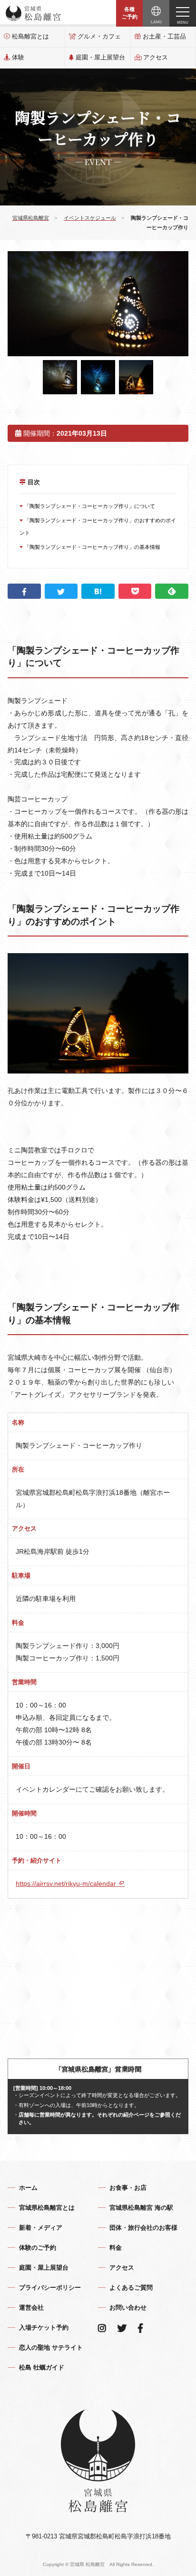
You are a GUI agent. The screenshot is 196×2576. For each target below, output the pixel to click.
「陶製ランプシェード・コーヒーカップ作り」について (89, 506)
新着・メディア (41, 2228)
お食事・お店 (128, 2188)
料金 (116, 2248)
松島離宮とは (30, 36)
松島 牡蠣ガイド (42, 2367)
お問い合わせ (128, 2308)
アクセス (156, 57)
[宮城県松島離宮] (33, 13)
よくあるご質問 (131, 2288)
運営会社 (31, 2308)
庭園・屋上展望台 (100, 57)
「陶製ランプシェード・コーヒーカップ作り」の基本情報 (92, 547)
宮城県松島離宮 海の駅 (141, 2208)
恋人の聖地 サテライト (51, 2347)
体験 (18, 57)
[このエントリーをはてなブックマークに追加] (98, 591)
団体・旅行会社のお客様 (143, 2228)
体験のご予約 (38, 2248)
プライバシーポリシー (50, 2288)
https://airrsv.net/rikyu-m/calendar (67, 1883)
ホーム (28, 2188)
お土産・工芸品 (164, 36)
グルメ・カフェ (99, 36)
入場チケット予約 (44, 2327)
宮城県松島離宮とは (47, 2208)
